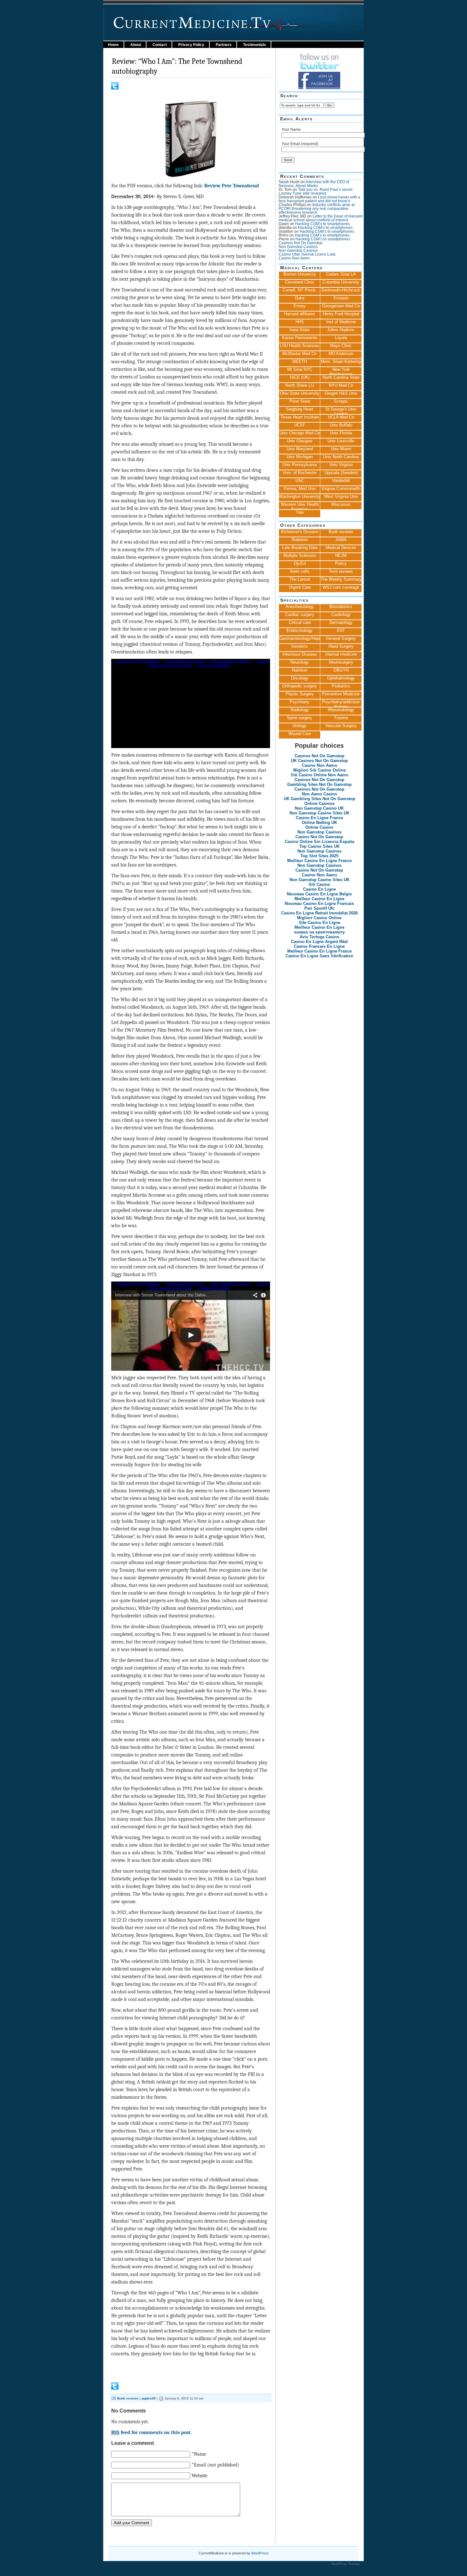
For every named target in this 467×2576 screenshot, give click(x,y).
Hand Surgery (341, 646)
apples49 (149, 2398)
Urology (300, 726)
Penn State (300, 401)
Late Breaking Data (300, 548)
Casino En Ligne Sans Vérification (319, 956)
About (136, 45)
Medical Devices (341, 548)
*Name (199, 2454)
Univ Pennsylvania (300, 465)
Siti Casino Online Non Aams (319, 775)
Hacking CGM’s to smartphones (322, 224)
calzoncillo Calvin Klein (88, 2574)
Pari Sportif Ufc (319, 908)
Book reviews (128, 2398)
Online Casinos (319, 803)
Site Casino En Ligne (319, 923)
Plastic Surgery (300, 694)
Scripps (341, 401)
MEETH (300, 361)
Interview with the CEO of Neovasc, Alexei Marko (314, 184)
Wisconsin (341, 504)
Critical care (300, 622)
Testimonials (254, 45)
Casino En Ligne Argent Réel (319, 942)
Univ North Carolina (341, 457)
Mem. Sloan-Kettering (341, 361)
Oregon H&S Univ (341, 393)
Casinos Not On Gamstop (301, 243)
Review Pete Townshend (232, 186)
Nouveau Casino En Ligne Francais (319, 903)
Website (200, 2476)
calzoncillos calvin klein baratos (98, 2569)
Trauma (341, 718)
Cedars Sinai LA (341, 274)
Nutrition (300, 670)
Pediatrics (341, 686)
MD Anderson (341, 354)
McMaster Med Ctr (300, 354)
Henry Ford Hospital (341, 314)
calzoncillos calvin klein (154, 2569)
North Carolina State (341, 377)
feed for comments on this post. (152, 2432)
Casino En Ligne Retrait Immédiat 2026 (319, 913)
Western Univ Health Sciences (300, 506)
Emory (300, 306)
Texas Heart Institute (300, 417)
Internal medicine (341, 654)
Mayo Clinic (341, 346)
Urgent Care (300, 587)
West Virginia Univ (341, 496)
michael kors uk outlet (252, 2574)
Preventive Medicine (341, 694)
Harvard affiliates (300, 314)
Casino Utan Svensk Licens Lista (307, 254)
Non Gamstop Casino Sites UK (319, 813)
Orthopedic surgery (300, 686)
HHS (300, 322)
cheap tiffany (281, 2569)
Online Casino (319, 827)
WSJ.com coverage (341, 587)
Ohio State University (300, 393)
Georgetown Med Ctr (341, 306)
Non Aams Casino (319, 794)
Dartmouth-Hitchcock (341, 290)
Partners (224, 45)
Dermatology (341, 622)
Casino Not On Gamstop (319, 837)
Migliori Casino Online (319, 918)
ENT (341, 630)
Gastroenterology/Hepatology (300, 638)
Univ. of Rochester (300, 473)
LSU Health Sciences (300, 346)
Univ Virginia (341, 465)
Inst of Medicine (341, 322)
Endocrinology (300, 630)
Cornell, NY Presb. (300, 290)
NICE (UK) (300, 377)
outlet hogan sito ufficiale (204, 2574)
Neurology (300, 662)
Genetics (300, 646)
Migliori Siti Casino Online (319, 770)
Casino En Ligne (319, 889)
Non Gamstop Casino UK (319, 808)
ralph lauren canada (248, 2569)
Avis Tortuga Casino (319, 937)
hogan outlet (12, 2569)
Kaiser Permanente (300, 338)
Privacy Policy (191, 45)
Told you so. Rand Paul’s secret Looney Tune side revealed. (315, 191)
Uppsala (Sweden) (341, 473)
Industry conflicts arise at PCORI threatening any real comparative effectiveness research (317, 209)
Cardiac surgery (300, 615)
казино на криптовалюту (319, 932)
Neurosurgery (341, 662)
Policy (341, 563)
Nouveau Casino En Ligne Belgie (319, 894)
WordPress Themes (345, 2564)
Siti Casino (319, 884)
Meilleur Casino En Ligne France (319, 861)
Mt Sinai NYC (300, 369)
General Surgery (341, 638)
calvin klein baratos (45, 2569)
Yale (300, 512)
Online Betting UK (319, 823)
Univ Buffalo (341, 425)
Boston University (300, 274)
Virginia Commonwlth (341, 488)
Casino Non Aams (294, 258)
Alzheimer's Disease (300, 532)
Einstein (341, 298)
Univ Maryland (300, 449)
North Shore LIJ (300, 385)
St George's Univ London (341, 411)
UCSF (300, 425)
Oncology (300, 678)
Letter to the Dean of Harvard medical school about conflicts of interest (321, 218)
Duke (300, 298)
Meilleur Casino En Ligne (319, 899)
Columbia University (341, 282)
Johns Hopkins (341, 330)
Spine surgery (300, 718)
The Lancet (300, 579)
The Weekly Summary (341, 579)
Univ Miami (341, 449)
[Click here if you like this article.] (115, 88)
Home (113, 45)
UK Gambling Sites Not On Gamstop (319, 799)
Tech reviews (341, 571)
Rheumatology (341, 710)
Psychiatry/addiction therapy (341, 703)
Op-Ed (300, 563)
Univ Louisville (341, 441)
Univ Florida (341, 433)
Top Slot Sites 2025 (319, 856)
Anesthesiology (300, 607)
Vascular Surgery (341, 726)
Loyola (341, 338)
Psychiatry (300, 702)
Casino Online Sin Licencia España (319, 842)
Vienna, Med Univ (300, 488)
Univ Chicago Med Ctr (300, 433)
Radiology (300, 710)
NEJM (341, 555)
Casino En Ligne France (319, 818)
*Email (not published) (215, 2465)
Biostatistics (341, 607)
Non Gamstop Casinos (298, 247)
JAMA (341, 540)
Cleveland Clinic (300, 282)
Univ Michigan (300, 457)
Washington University (300, 496)
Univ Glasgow (300, 441)
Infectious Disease (300, 654)
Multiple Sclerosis (300, 555)
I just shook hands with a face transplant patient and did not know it (319, 199)
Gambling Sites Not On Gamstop (319, 784)
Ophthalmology (341, 678)
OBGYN (341, 670)
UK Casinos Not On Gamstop (319, 761)
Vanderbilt (341, 481)
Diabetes (300, 540)
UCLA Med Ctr (341, 417)
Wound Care (300, 734)
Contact (160, 45)
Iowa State (300, 330)
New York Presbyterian (341, 371)
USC (300, 481)
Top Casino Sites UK (319, 846)
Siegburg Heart (300, 409)
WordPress (260, 2553)
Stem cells (300, 571)
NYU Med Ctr (341, 385)
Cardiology (341, 615)
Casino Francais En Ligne (319, 946)
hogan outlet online (132, 2574)
